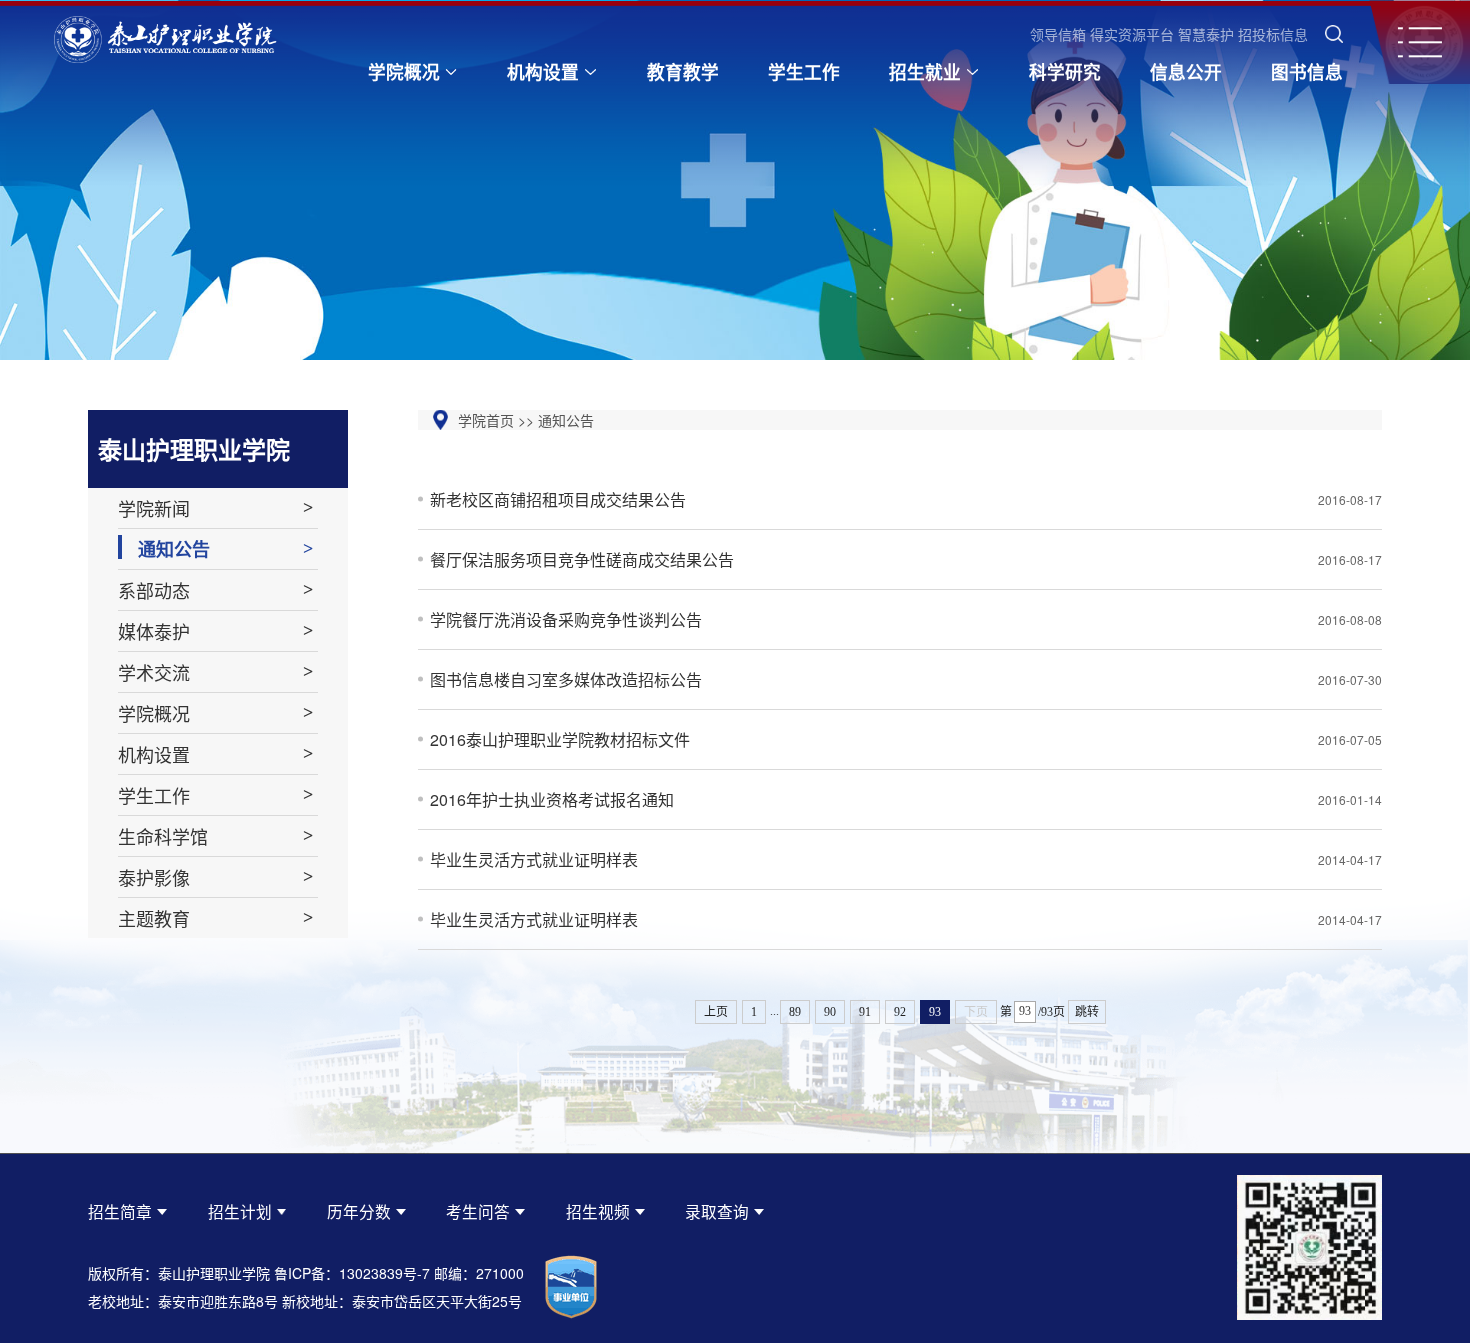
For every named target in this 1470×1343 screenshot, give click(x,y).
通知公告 (174, 549)
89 (795, 1012)
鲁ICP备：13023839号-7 (352, 1273)
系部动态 (154, 590)
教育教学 (683, 71)
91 (865, 1012)
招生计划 (240, 1211)
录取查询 (717, 1211)
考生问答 (478, 1211)
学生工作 (804, 71)
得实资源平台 (1132, 34)
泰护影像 (154, 877)
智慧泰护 (1206, 34)
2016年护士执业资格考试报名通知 (906, 799)
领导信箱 (1058, 34)
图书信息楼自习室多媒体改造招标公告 (906, 679)
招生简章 (120, 1211)
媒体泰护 (154, 631)
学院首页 (486, 420)
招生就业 (925, 71)
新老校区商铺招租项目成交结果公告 (906, 499)
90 (830, 1012)
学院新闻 (154, 508)
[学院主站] (165, 42)
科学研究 (1065, 71)
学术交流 (154, 672)
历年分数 (359, 1211)
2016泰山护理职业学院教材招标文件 (906, 739)
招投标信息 (1273, 34)
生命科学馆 (163, 836)
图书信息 (1307, 71)
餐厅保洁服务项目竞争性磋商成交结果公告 (906, 559)
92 (900, 1012)
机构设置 (543, 71)
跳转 (1087, 1012)
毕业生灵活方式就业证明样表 (906, 859)
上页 (716, 1012)
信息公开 (1186, 71)
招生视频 (598, 1211)
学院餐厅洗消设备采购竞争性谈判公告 (906, 619)
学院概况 (404, 71)
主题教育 (154, 918)
